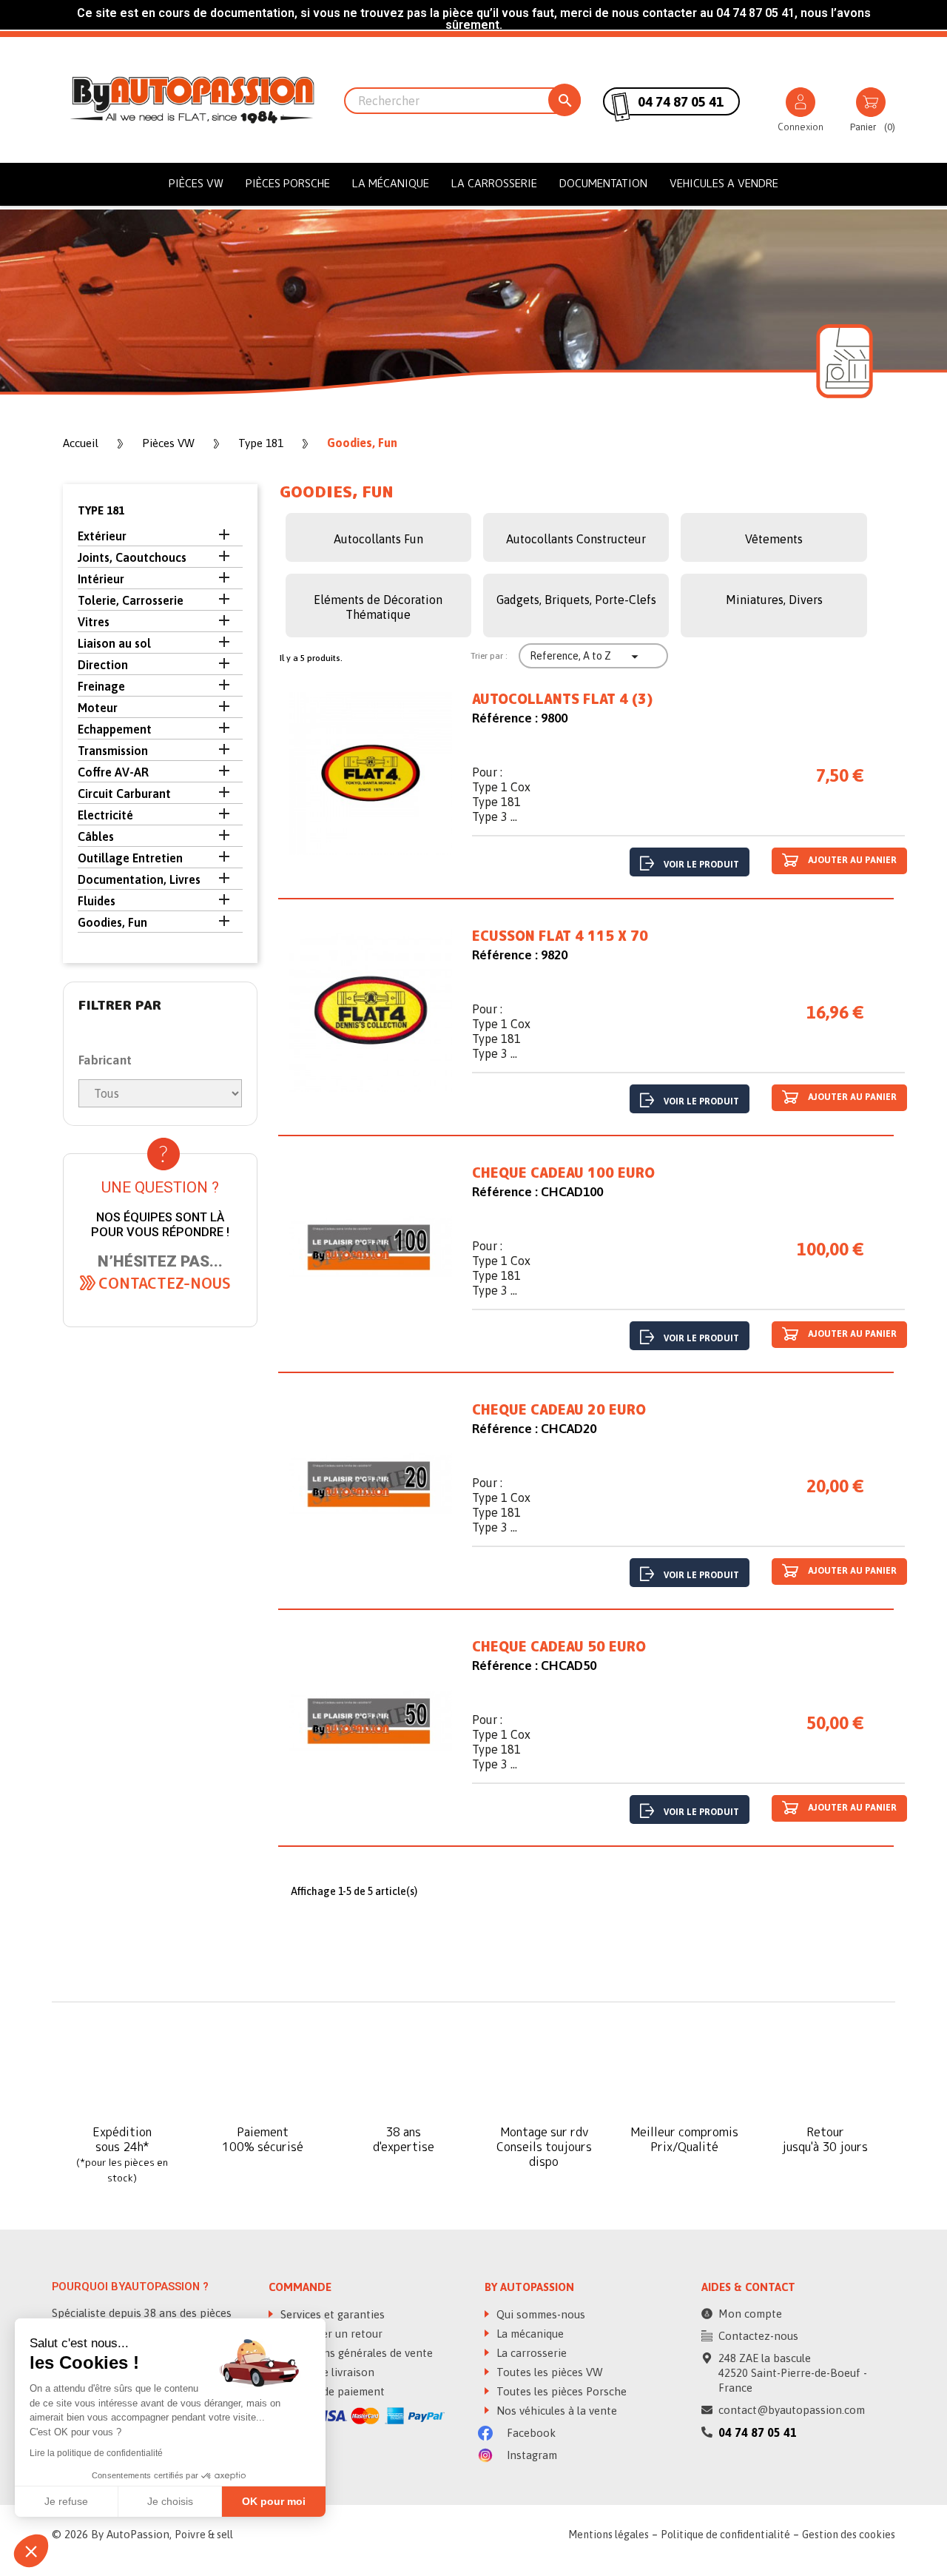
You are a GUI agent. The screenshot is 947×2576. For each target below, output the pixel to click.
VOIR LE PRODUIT (701, 865)
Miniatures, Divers (774, 600)
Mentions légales (609, 2535)
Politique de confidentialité (725, 2535)
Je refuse (66, 2501)
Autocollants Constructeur (576, 539)
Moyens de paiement (331, 2391)
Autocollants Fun (378, 539)
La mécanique (391, 183)
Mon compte (750, 2314)
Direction (103, 665)
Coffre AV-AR (113, 772)
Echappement (115, 729)
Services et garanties (331, 2314)
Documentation (603, 183)
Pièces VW (196, 183)
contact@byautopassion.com (792, 2410)
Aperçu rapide (370, 777)
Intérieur (101, 579)
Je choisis (170, 2501)
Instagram (530, 2455)
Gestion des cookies (849, 2535)
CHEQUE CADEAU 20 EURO (559, 1410)
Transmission (113, 751)
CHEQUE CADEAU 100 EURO (563, 1173)
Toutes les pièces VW (548, 2372)
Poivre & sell (204, 2535)
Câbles (96, 836)
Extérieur (102, 536)
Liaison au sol (114, 643)
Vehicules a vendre (724, 183)
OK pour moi (274, 2501)
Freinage (101, 686)
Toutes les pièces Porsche (560, 2391)
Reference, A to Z (586, 657)
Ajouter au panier (851, 860)
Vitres (94, 622)
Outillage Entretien (130, 858)
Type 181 (101, 510)
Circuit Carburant (124, 794)
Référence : (505, 718)
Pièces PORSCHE (288, 183)
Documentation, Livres (139, 879)
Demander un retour (330, 2334)
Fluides (97, 901)
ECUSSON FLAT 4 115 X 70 (560, 936)
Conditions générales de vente (355, 2353)
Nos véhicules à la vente (555, 2411)
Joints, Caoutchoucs (132, 557)
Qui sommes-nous (539, 2314)
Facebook (530, 2433)
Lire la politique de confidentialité (96, 2453)
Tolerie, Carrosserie (131, 600)
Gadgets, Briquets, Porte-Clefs (576, 600)
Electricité (105, 815)
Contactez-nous (758, 2336)
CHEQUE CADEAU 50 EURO (559, 1647)
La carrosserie (494, 183)
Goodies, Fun (112, 922)
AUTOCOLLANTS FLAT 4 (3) (562, 700)
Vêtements (774, 539)
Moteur (98, 708)
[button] (165, 1283)
